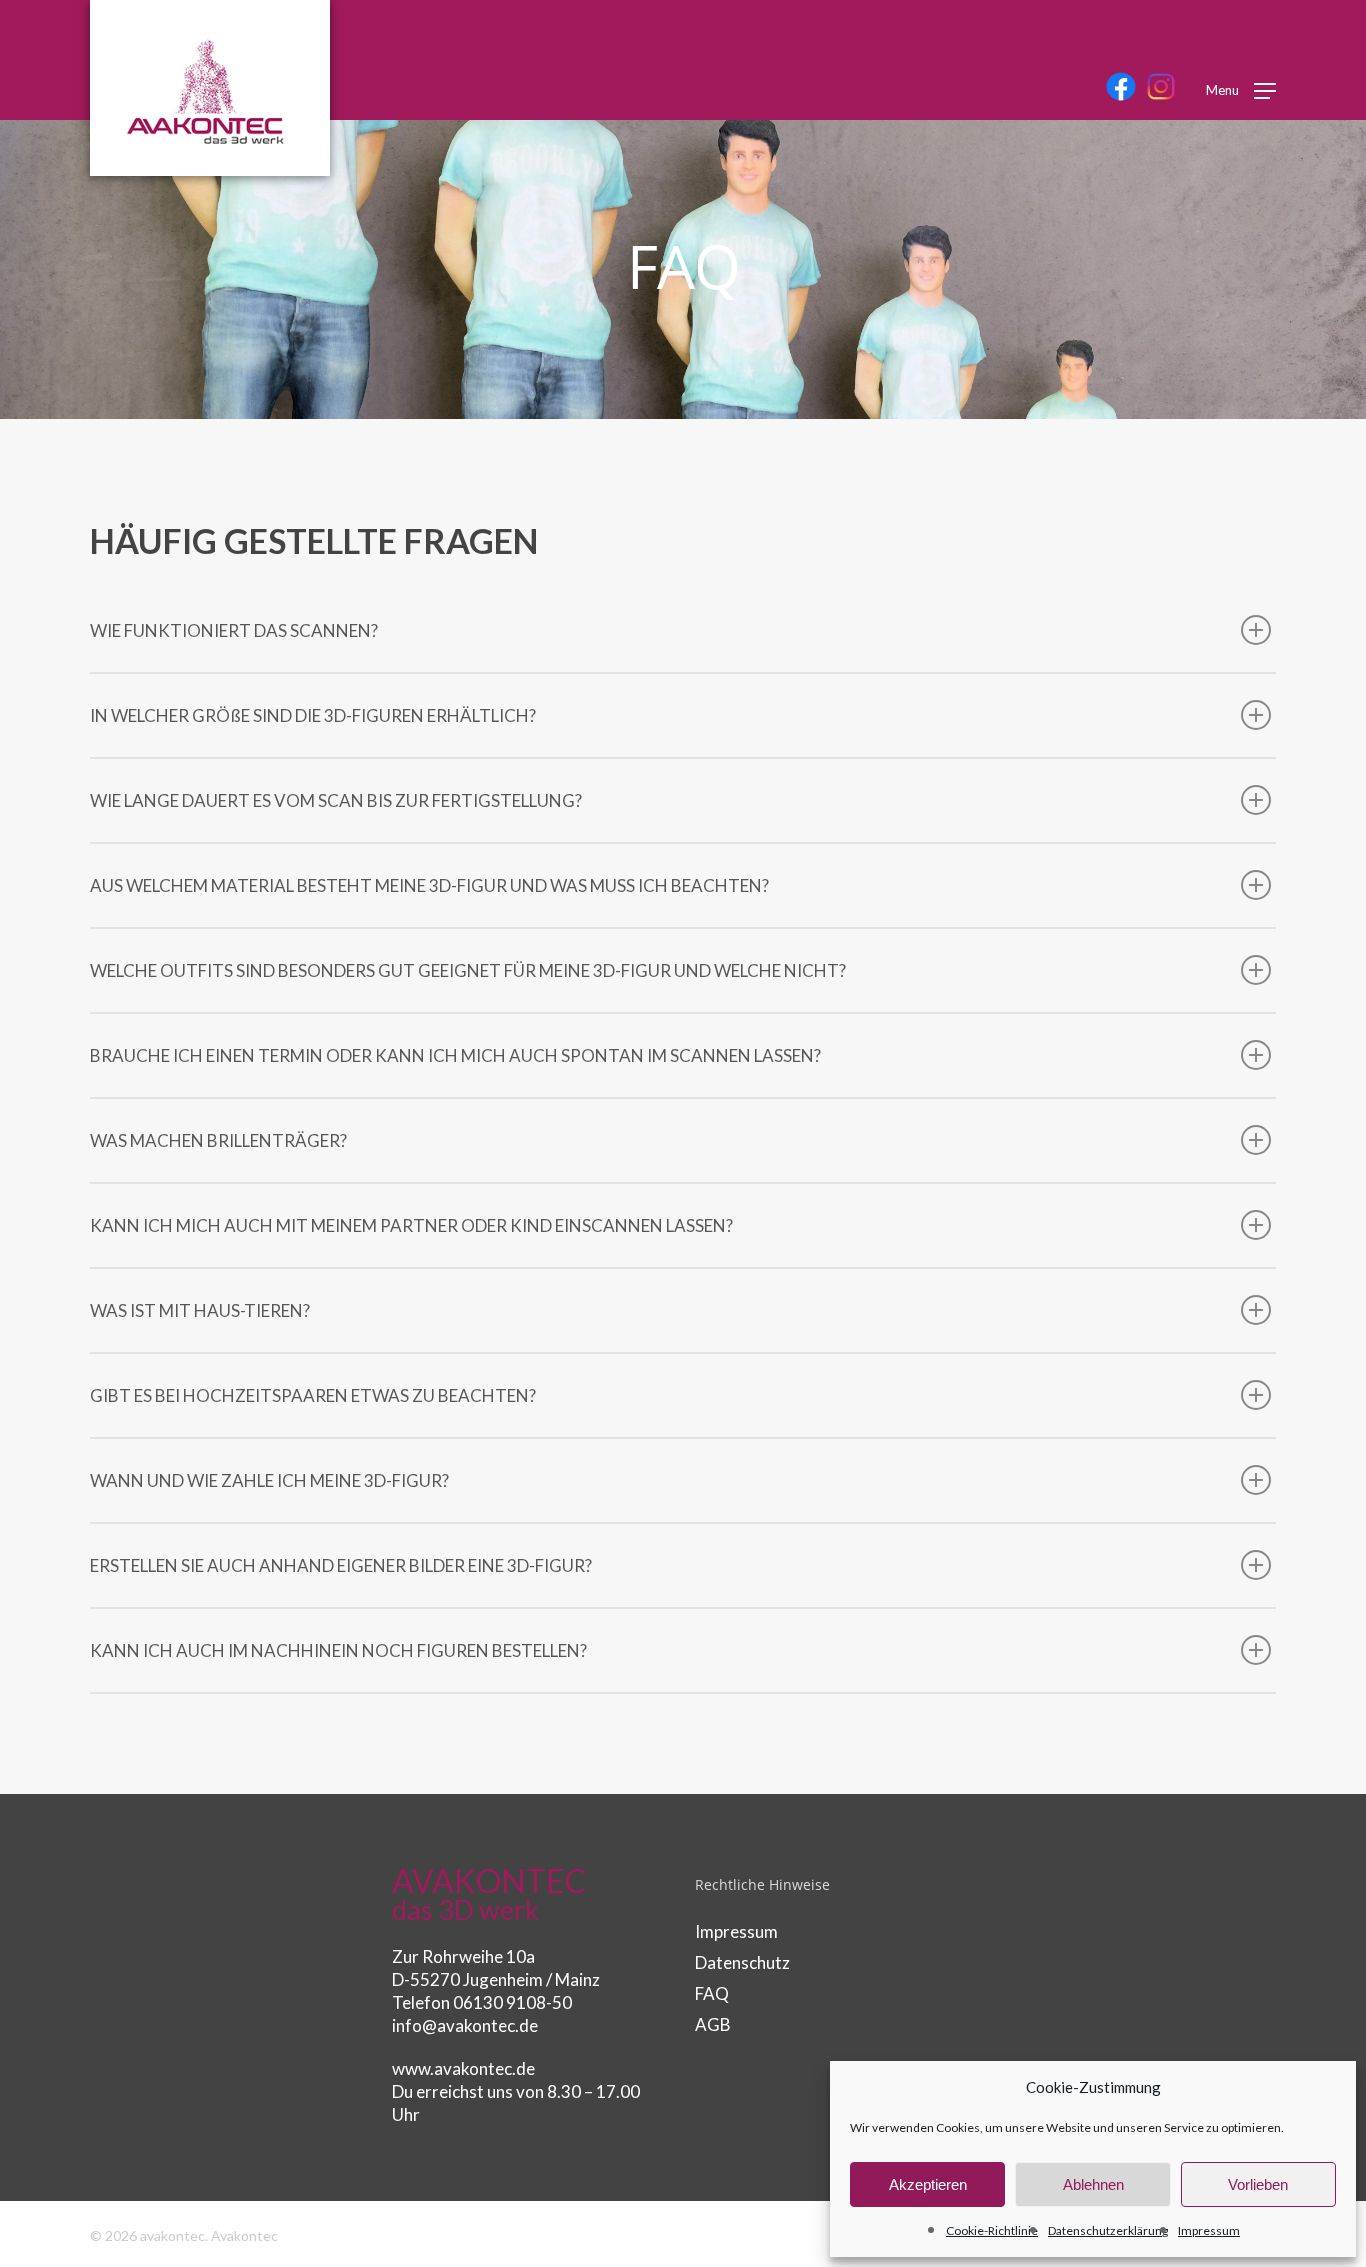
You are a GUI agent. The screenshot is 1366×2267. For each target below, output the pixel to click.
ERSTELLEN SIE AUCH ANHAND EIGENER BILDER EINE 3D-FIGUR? (341, 1565)
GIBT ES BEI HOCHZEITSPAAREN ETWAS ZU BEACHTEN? (313, 1395)
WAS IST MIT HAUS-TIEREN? (200, 1310)
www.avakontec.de (463, 2068)
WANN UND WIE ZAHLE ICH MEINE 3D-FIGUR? (269, 1480)
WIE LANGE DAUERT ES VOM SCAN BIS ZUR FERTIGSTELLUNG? (336, 800)
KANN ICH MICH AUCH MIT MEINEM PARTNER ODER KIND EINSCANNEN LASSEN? (411, 1225)
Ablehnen (1093, 2184)
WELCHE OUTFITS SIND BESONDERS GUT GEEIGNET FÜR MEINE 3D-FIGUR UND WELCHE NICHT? (468, 970)
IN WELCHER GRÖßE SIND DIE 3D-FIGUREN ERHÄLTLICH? (313, 715)
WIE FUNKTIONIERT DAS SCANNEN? (234, 630)
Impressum (1209, 2230)
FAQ (712, 1993)
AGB (713, 2024)
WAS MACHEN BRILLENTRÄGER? (218, 1140)
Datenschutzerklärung (1108, 2230)
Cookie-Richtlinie (992, 2230)
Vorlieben (1258, 2184)
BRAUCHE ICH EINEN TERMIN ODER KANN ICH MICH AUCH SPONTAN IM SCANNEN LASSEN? (455, 1055)
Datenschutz (742, 1962)
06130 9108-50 (512, 2002)
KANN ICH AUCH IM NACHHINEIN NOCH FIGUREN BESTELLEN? (338, 1650)
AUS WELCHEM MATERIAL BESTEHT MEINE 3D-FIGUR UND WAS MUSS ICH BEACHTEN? (429, 885)
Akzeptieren (928, 2184)
